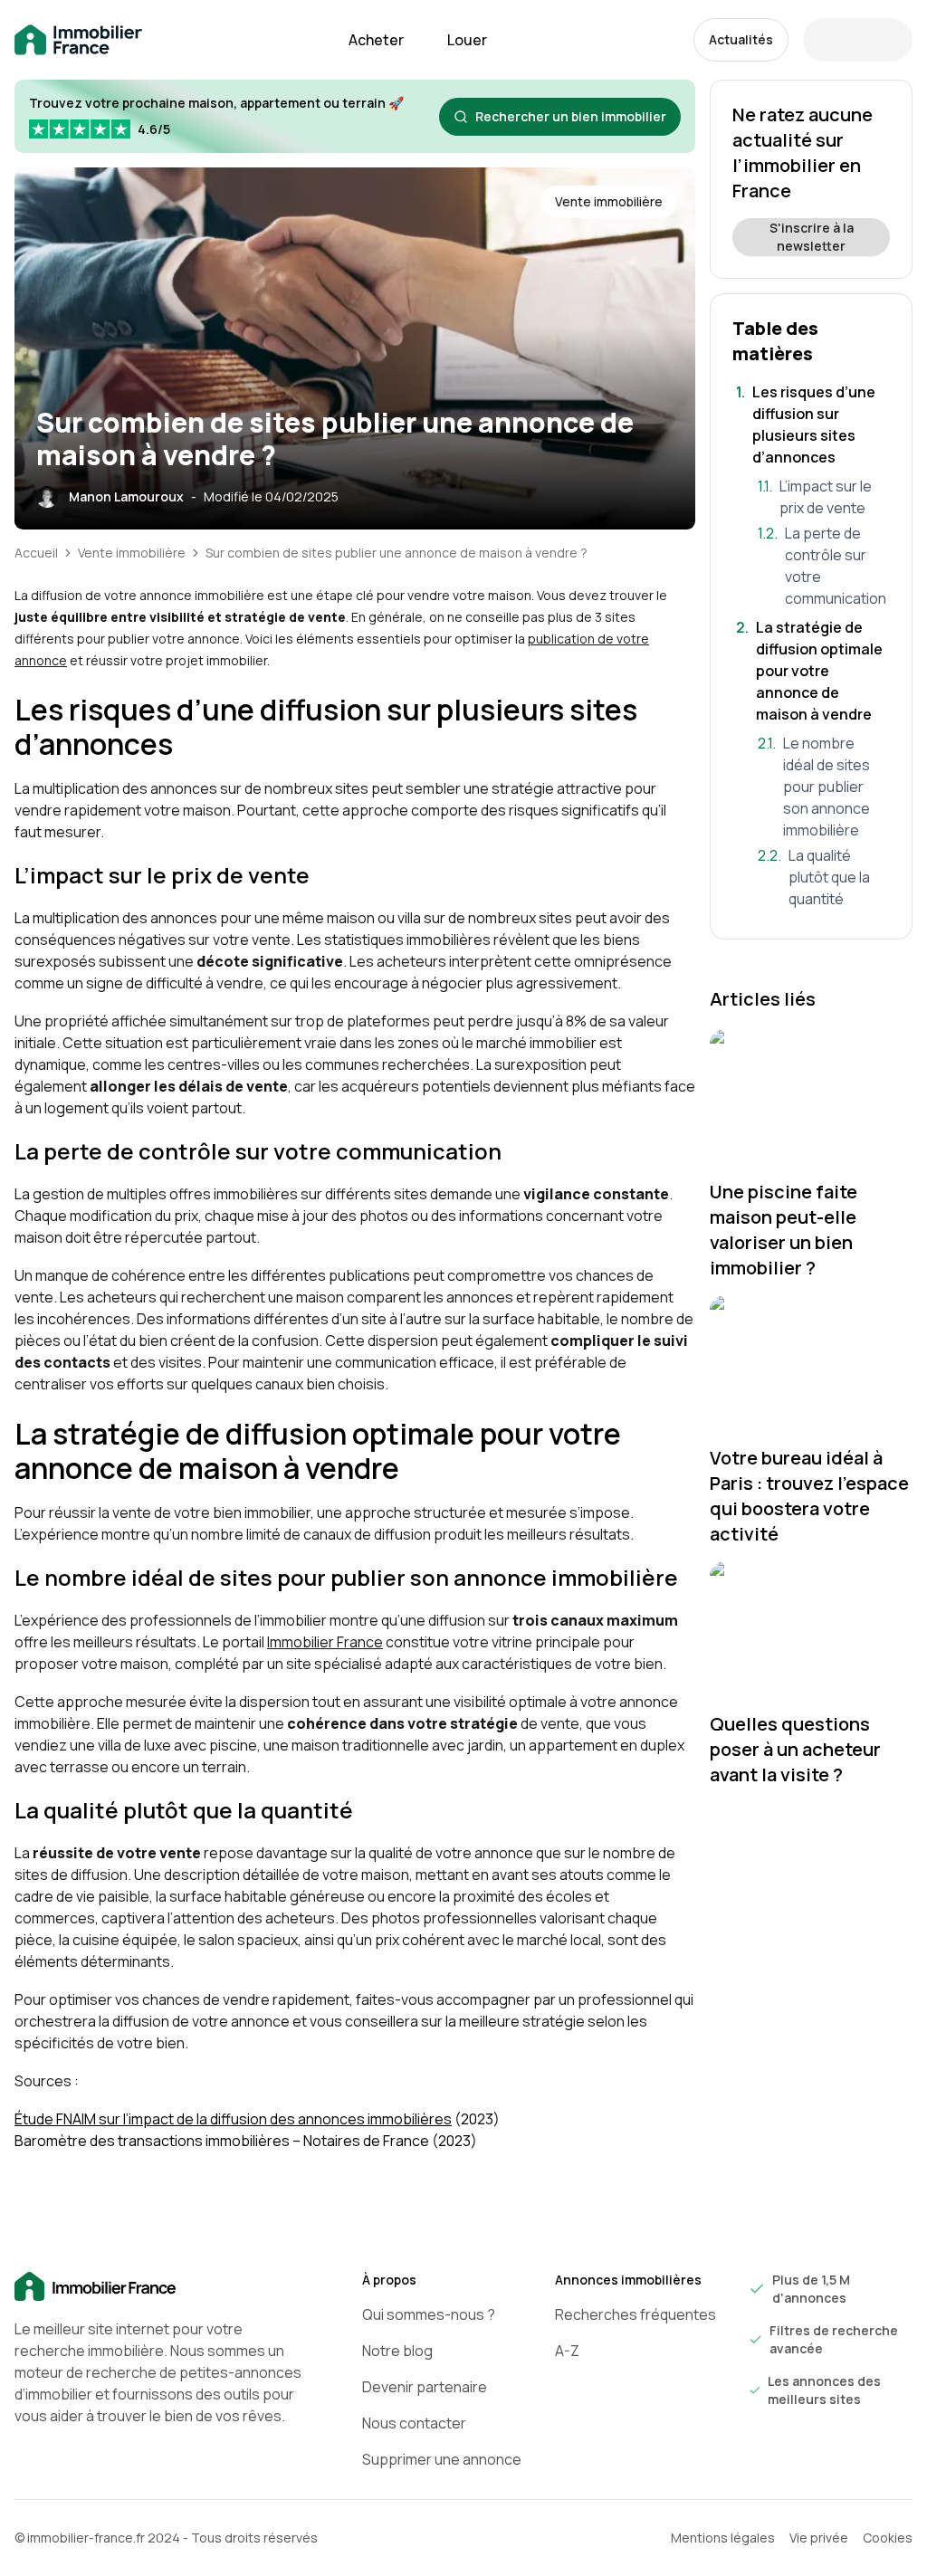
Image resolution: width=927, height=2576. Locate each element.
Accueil (36, 553)
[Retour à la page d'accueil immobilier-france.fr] (78, 40)
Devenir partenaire (425, 2387)
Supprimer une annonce (442, 2459)
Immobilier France (325, 1642)
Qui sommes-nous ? (429, 2314)
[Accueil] (159, 2287)
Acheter (376, 40)
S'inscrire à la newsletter (812, 237)
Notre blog (397, 2351)
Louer (467, 40)
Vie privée (819, 2538)
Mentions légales (723, 2538)
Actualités (741, 39)
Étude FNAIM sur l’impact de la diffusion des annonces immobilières (233, 2119)
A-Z (567, 2351)
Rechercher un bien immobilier (571, 116)
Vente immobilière (132, 553)
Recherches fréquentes (636, 2314)
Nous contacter (414, 2423)
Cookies (888, 2538)
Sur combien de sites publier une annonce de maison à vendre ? (397, 553)
